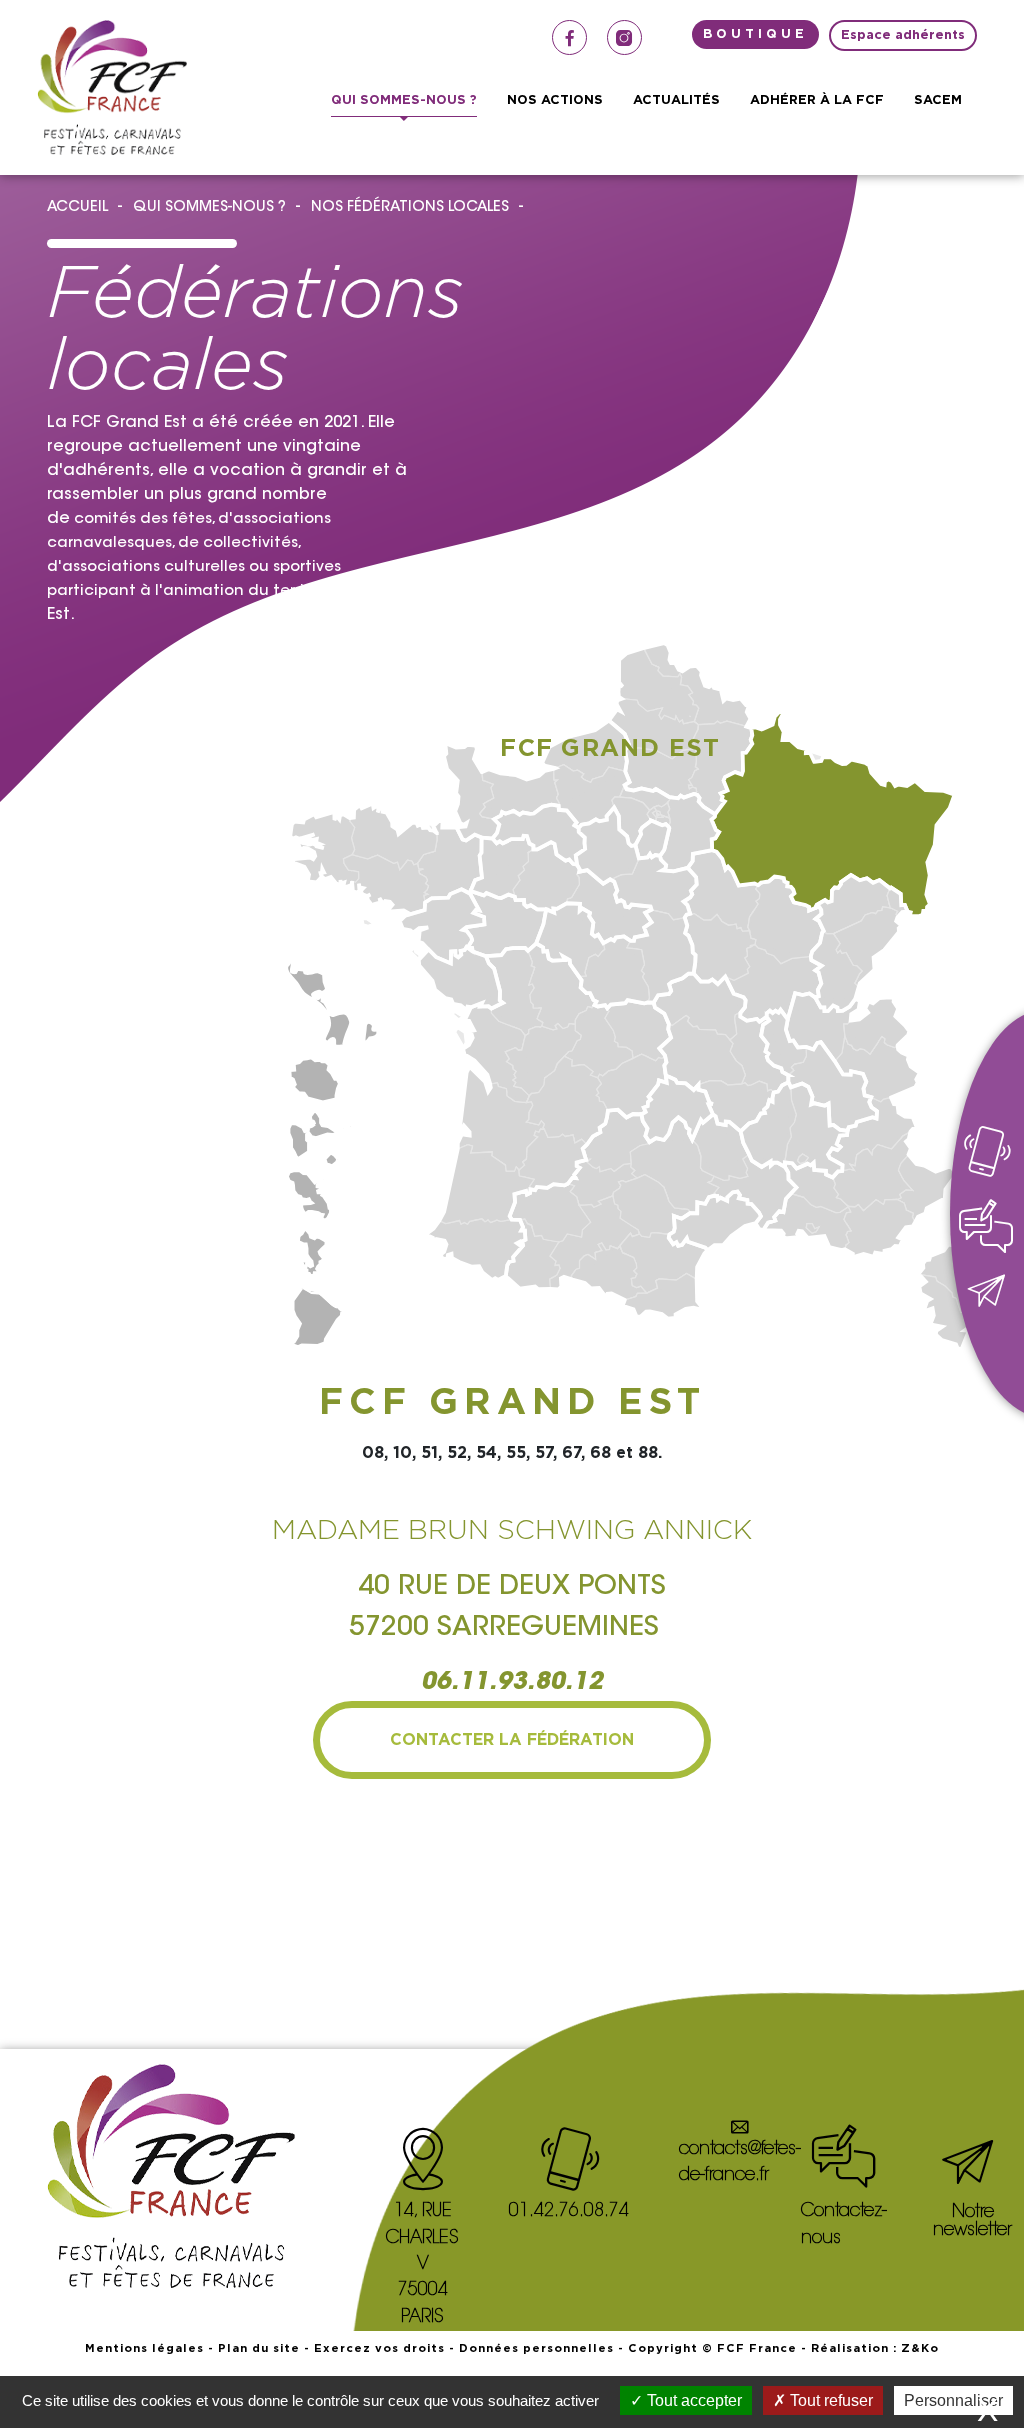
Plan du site (259, 2348)
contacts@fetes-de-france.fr (740, 2163)
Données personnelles (536, 2348)
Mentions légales (144, 2348)
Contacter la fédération (512, 1740)
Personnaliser (953, 2400)
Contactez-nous (844, 2225)
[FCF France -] (112, 87)
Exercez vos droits (379, 2348)
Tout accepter (692, 2400)
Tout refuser (829, 2400)
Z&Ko (920, 2348)
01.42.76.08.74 (569, 2212)
